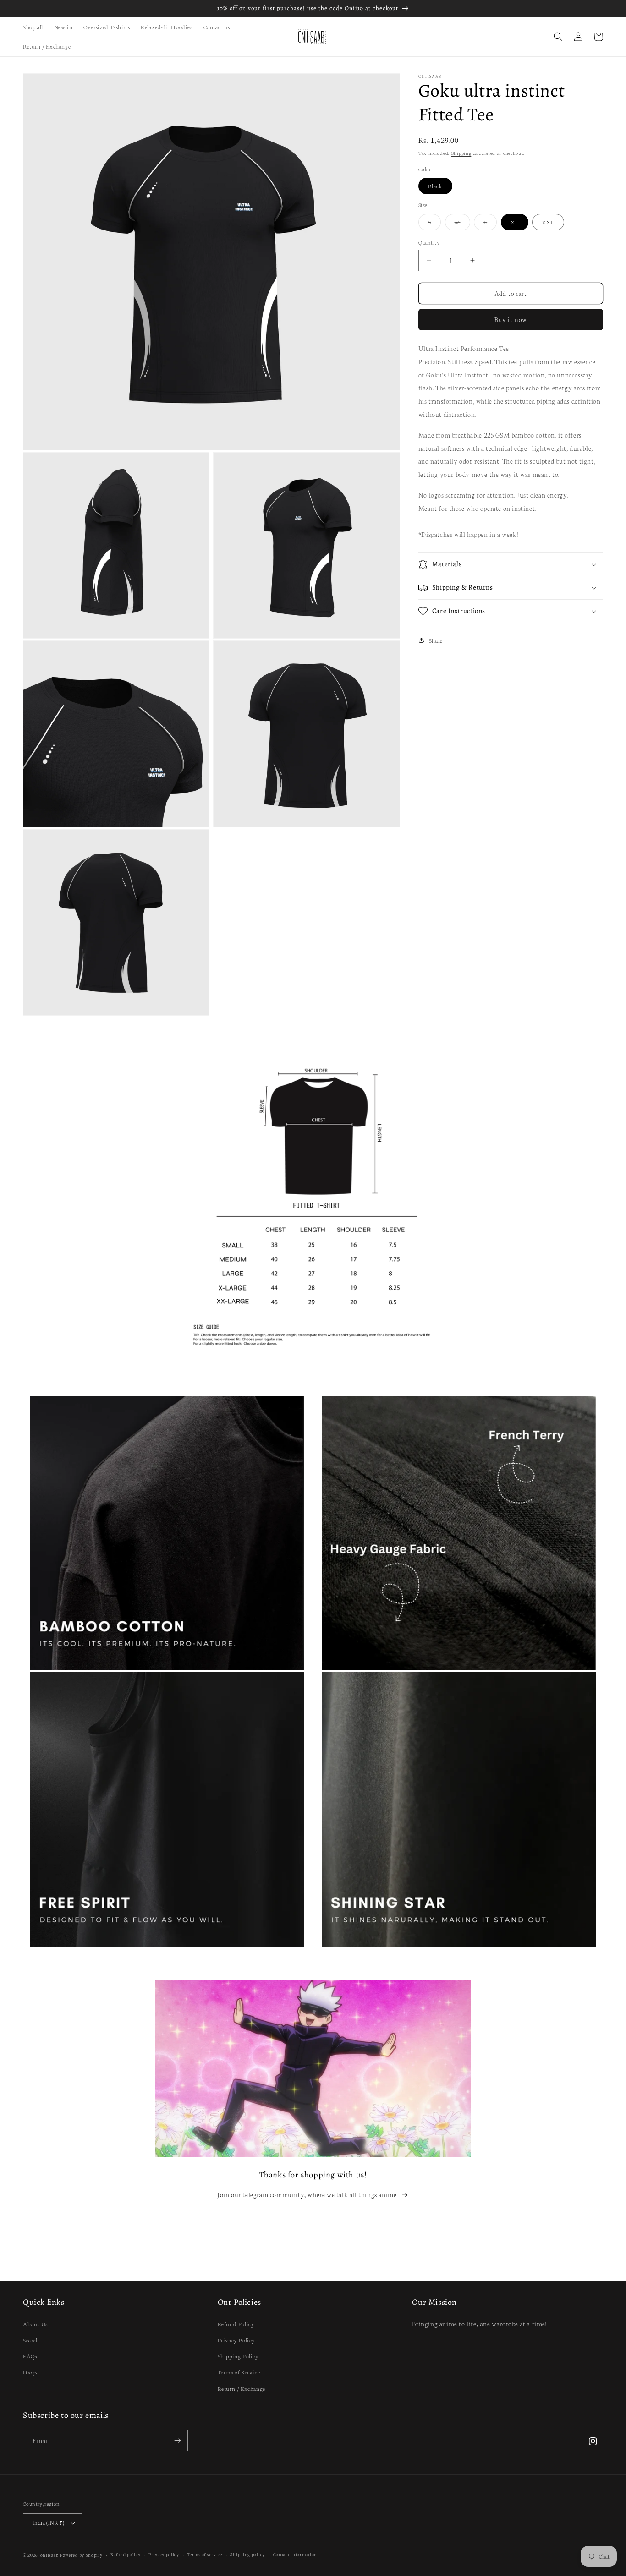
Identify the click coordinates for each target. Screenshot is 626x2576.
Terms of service (205, 2554)
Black (435, 186)
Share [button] (436, 640)
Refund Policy (236, 2324)
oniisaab (49, 2555)
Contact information (295, 2554)
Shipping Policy (238, 2356)
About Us (35, 2324)
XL (515, 222)
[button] (558, 37)
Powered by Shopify (81, 2555)
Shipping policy (247, 2554)
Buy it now (511, 320)
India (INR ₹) (48, 2522)
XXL (548, 222)
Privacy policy (164, 2554)
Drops (30, 2372)
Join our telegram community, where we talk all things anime (307, 2194)
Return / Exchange (242, 2388)
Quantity (429, 242)
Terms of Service (239, 2372)
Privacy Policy (236, 2340)
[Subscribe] (177, 2441)
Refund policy (125, 2554)
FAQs (30, 2356)
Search (31, 2340)
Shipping (461, 153)
